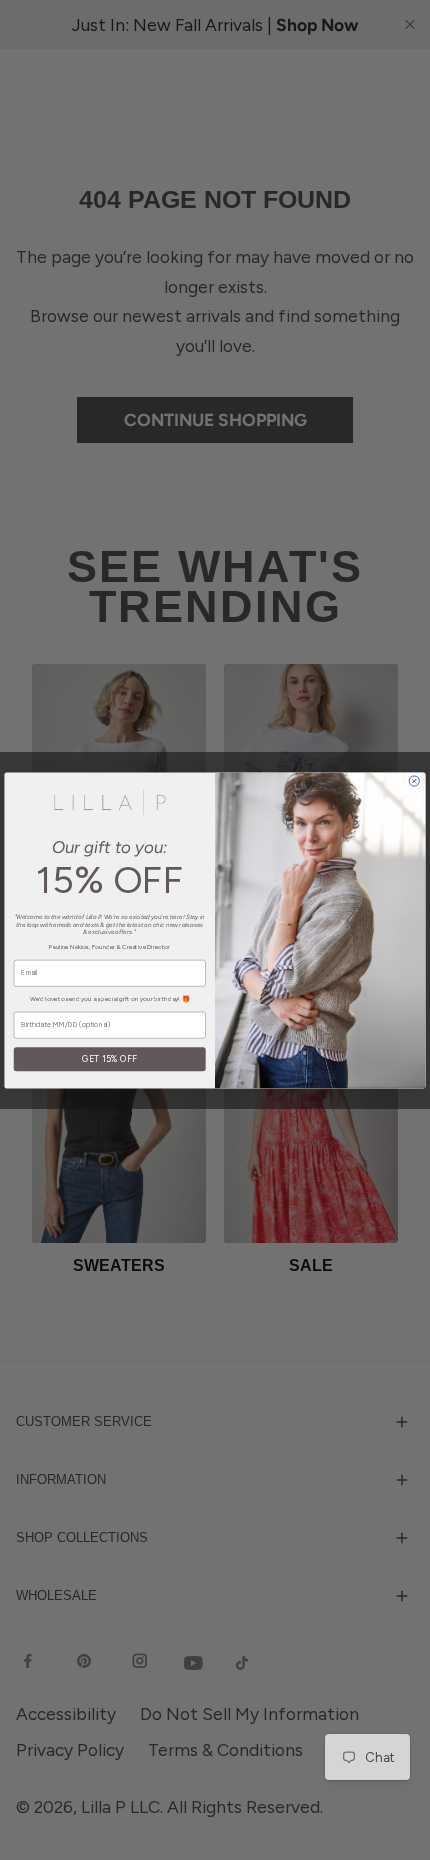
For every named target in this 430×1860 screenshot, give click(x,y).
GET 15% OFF (109, 1058)
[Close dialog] (414, 781)
